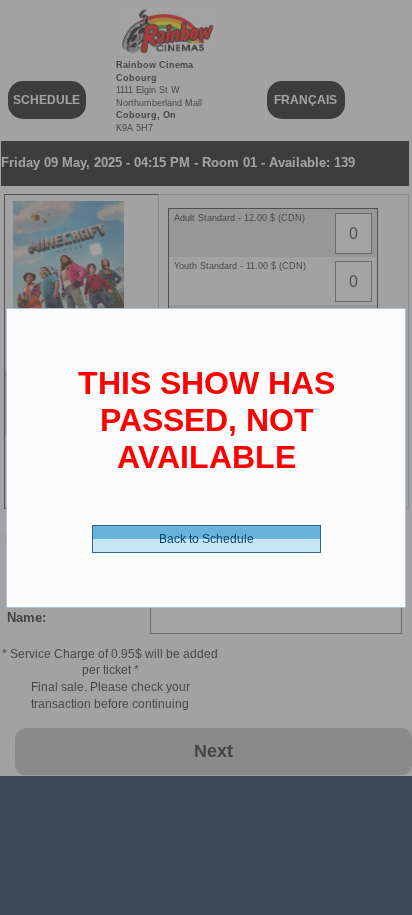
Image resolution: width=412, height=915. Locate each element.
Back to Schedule (206, 539)
